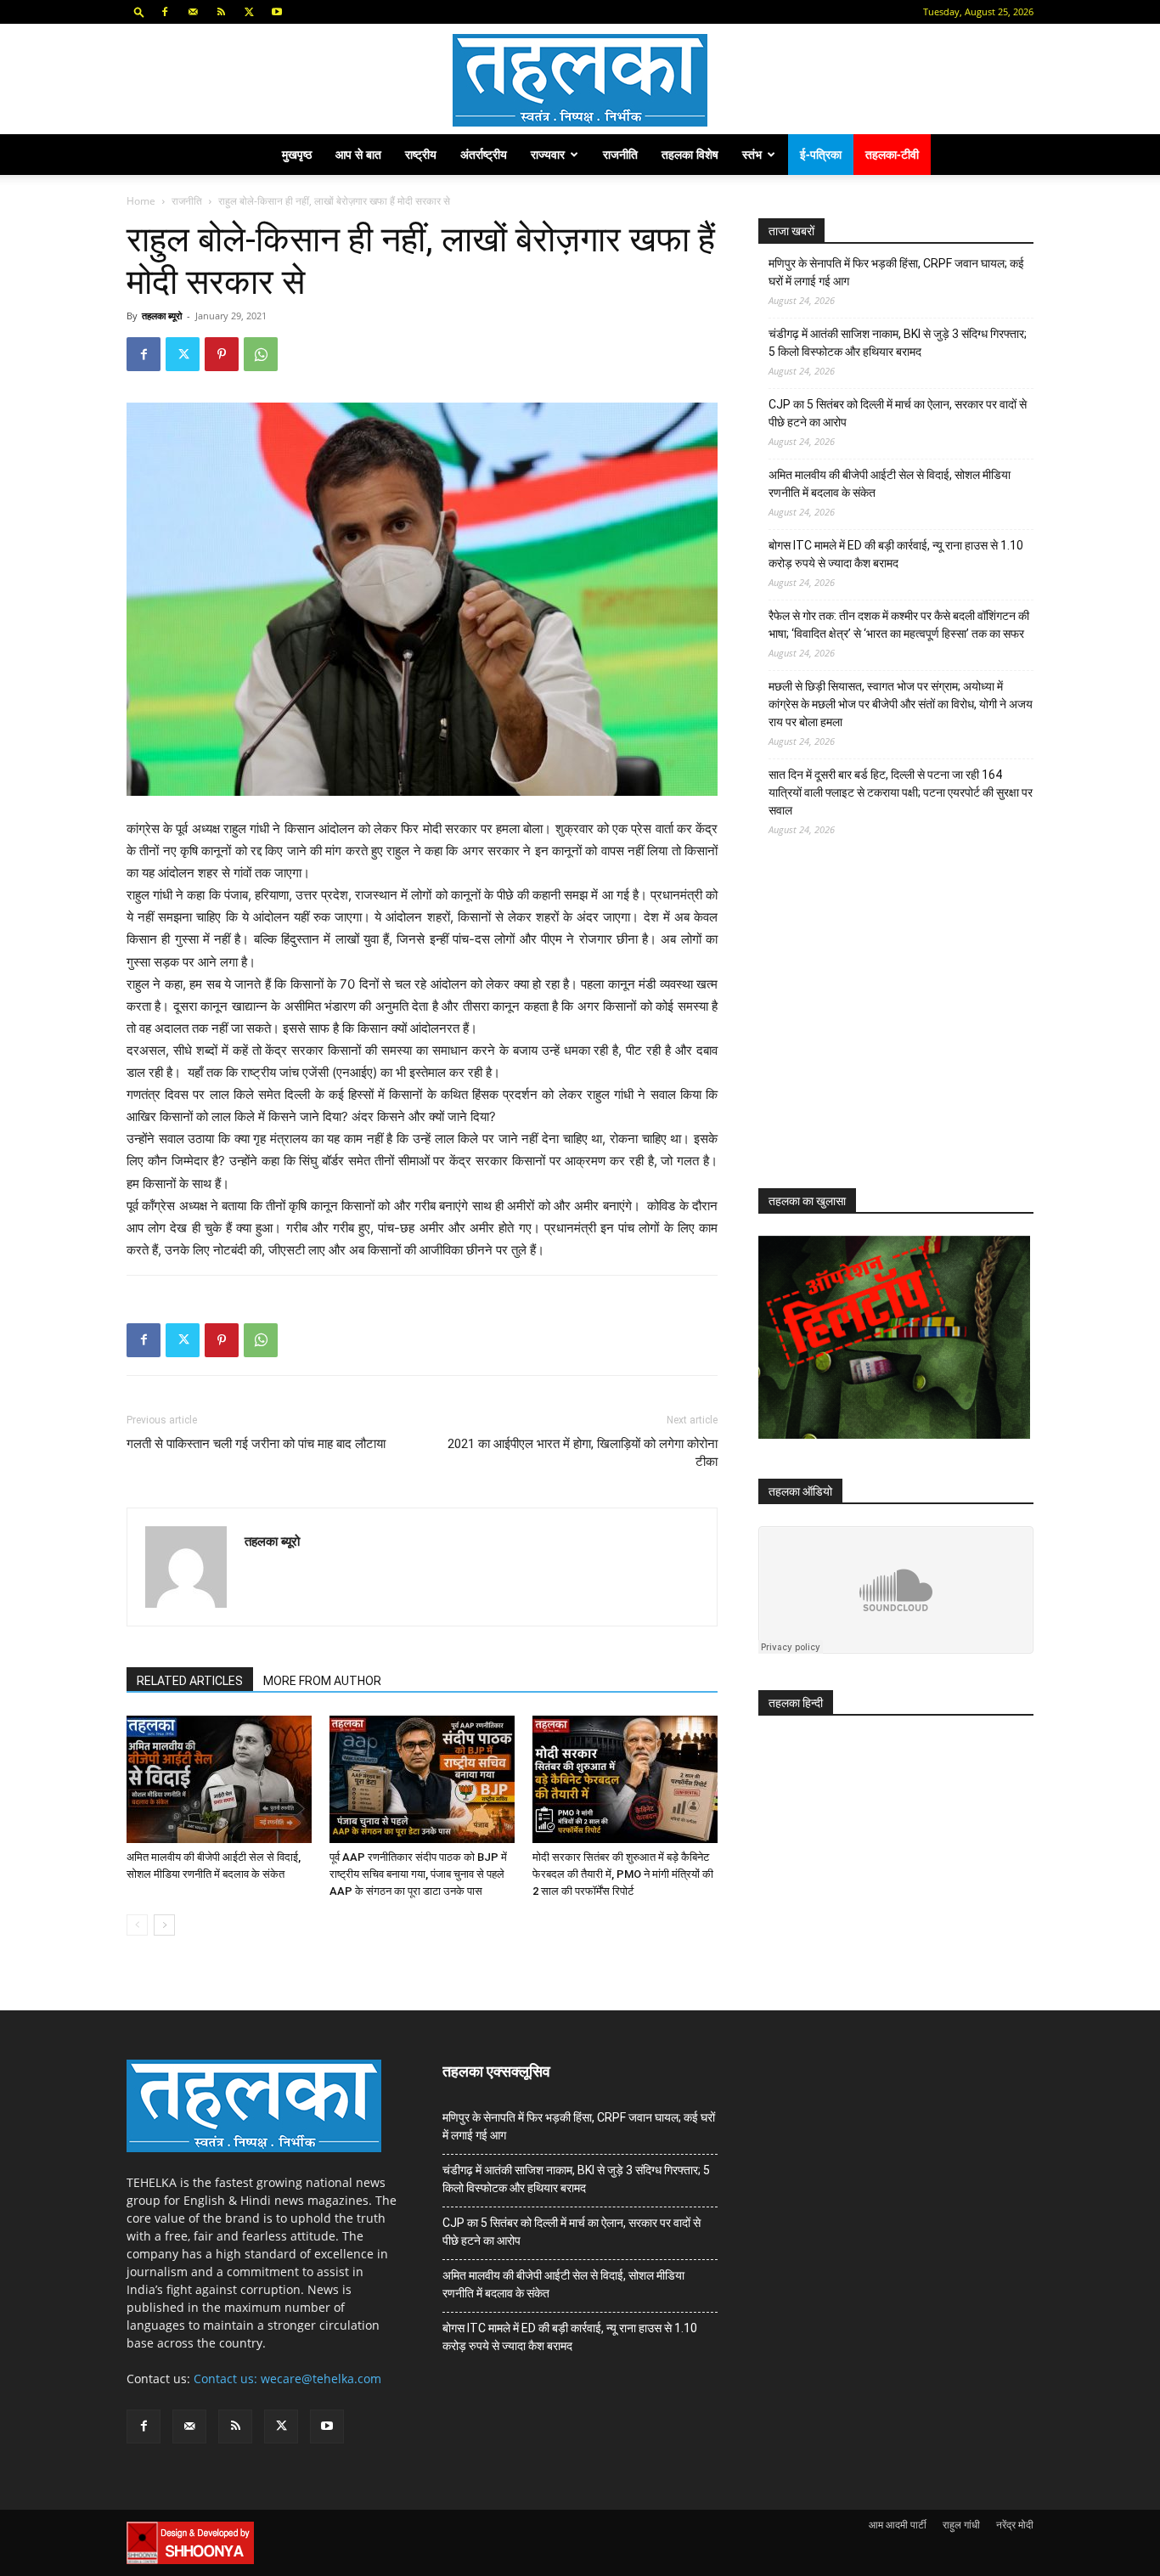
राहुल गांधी (961, 2525)
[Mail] (193, 12)
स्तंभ (752, 154)
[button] (139, 11)
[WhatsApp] (261, 354)
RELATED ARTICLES (190, 1681)
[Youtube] (277, 12)
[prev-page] (137, 1925)
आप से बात (358, 154)
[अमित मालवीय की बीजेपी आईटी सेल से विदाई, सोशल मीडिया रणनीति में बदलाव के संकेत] (219, 1779)
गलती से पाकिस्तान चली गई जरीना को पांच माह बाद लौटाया (256, 1444)
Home (141, 201)
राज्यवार (548, 154)
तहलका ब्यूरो (162, 316)
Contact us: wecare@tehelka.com (287, 2379)
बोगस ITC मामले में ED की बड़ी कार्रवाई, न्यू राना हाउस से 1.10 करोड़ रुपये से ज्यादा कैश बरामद (896, 554)
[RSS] (221, 12)
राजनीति (620, 154)
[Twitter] (249, 12)
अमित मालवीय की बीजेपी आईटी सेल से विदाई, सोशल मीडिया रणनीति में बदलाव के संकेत (890, 484)
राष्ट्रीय (421, 154)
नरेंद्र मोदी (1015, 2525)
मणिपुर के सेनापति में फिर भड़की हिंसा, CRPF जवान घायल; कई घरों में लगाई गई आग (896, 272)
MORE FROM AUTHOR (322, 1681)
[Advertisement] (886, 1028)
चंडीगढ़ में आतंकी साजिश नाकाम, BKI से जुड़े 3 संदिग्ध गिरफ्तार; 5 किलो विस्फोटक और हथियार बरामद (898, 343)
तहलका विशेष (690, 154)
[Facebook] (165, 12)
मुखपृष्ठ (297, 154)
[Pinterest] (222, 354)
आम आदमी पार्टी (898, 2525)
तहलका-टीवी (892, 154)
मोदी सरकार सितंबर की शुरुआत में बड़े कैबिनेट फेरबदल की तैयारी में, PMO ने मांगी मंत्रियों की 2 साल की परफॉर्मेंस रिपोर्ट (623, 1874)
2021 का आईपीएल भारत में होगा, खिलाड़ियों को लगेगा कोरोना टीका (583, 1453)
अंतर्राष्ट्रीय (484, 154)
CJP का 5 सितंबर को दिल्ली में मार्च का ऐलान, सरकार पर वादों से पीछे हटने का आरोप (898, 413)
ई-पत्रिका (821, 154)
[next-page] (164, 1925)
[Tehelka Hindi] (580, 80)
